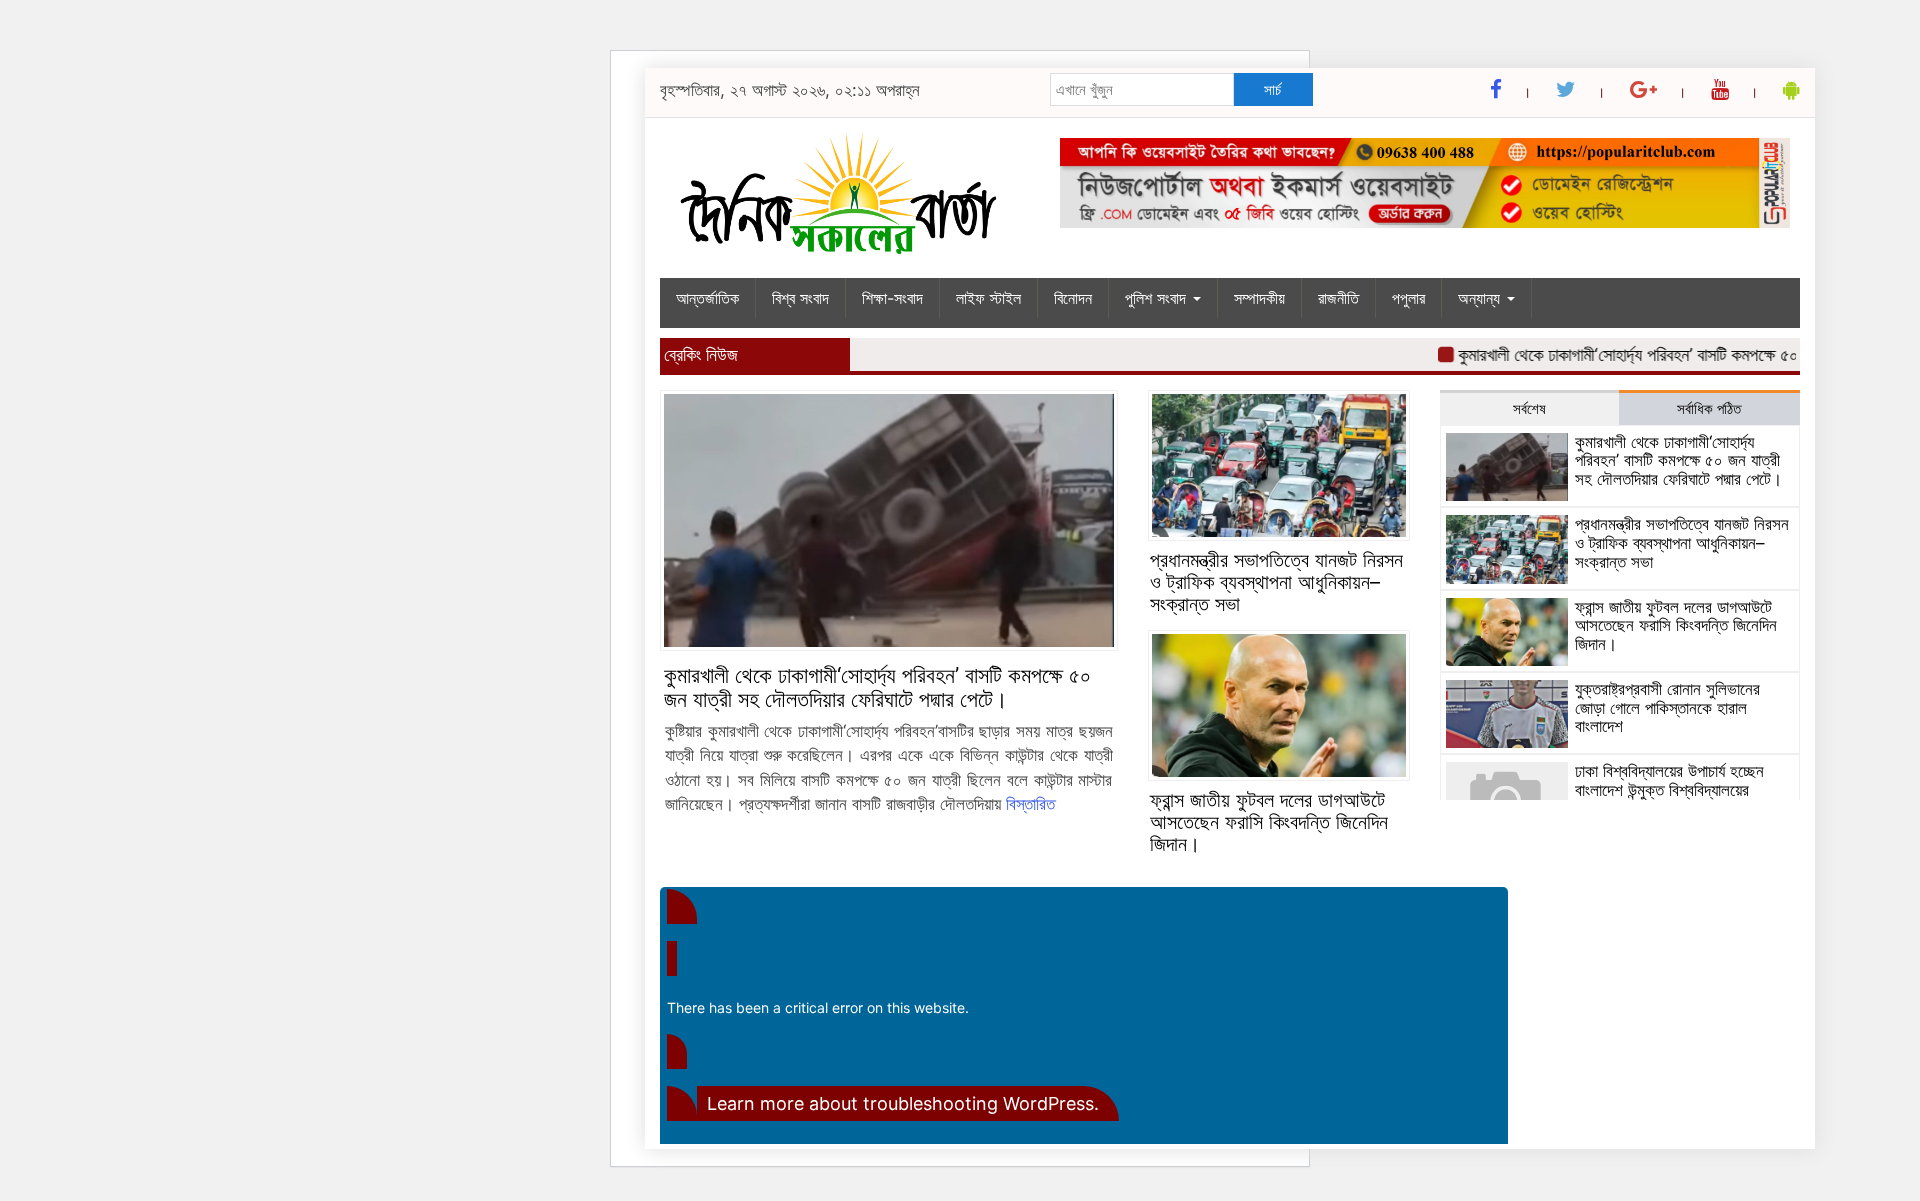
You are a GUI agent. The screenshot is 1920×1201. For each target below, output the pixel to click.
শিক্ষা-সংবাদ (892, 298)
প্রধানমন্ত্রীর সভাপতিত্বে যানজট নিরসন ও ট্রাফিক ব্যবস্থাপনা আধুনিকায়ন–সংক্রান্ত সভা (1276, 582)
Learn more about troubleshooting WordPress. (903, 1103)
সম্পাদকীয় (1259, 298)
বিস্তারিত (1030, 804)
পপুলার (1408, 298)
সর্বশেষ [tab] (1529, 408)
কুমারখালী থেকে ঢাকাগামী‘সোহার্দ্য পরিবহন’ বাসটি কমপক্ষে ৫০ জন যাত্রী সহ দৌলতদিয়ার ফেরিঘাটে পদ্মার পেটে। (877, 687)
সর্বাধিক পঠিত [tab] (1709, 408)
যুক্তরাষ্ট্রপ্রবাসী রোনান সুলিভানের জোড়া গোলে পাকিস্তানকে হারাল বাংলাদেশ (1667, 707)
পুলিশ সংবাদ (1158, 298)
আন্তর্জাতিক (707, 298)
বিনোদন (1073, 298)
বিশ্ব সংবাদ (800, 298)
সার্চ (1272, 89)
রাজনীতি (1338, 298)
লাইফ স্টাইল (988, 298)
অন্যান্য (1481, 298)
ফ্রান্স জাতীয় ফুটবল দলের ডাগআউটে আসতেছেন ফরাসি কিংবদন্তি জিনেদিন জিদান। (1269, 822)
